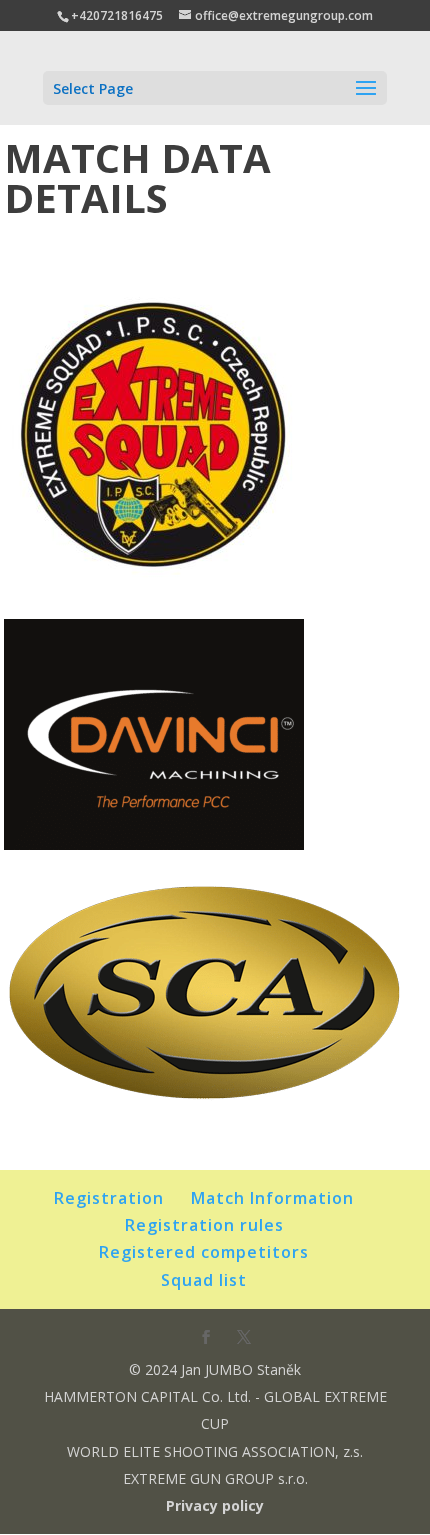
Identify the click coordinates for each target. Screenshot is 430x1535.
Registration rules (204, 1225)
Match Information (272, 1198)
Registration (109, 1198)
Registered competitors (204, 1252)
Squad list (204, 1280)
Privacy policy (215, 1505)
